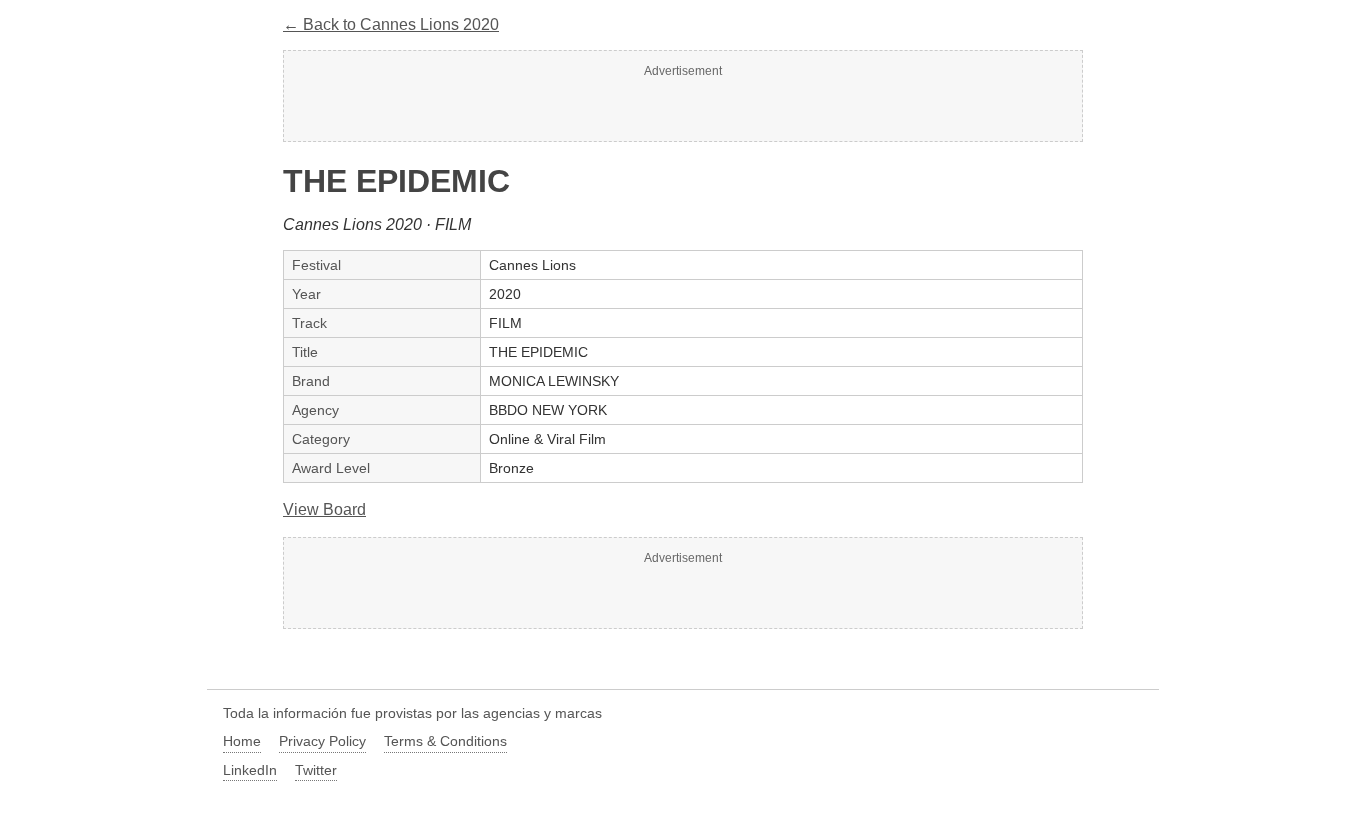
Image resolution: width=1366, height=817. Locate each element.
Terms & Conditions (445, 741)
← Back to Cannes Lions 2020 (391, 24)
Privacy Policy (322, 741)
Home (242, 741)
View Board (324, 509)
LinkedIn (250, 770)
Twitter (316, 770)
